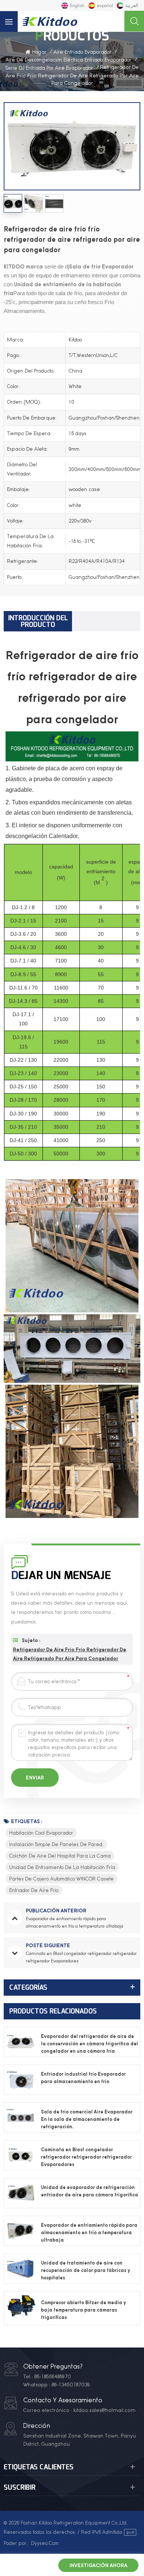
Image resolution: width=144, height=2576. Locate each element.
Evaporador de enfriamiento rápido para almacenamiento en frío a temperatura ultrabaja (89, 2233)
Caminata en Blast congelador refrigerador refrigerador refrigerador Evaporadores (86, 2157)
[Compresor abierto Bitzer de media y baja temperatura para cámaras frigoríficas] (21, 2308)
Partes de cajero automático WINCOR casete (61, 1879)
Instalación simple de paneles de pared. (56, 1844)
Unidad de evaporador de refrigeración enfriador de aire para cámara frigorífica (90, 2191)
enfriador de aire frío (34, 1890)
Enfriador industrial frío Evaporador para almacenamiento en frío (83, 2078)
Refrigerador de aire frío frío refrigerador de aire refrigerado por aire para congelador (70, 1654)
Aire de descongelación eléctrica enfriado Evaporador (68, 60)
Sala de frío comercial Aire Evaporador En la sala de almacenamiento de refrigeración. (87, 2119)
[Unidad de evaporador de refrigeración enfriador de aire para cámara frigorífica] (21, 2193)
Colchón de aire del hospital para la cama (60, 1856)
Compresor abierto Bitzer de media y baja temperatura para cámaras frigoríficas (83, 2310)
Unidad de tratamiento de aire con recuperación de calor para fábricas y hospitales (85, 2270)
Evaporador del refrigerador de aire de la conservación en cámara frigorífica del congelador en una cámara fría (90, 2044)
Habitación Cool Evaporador (41, 1833)
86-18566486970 (53, 2376)
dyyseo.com (45, 2543)
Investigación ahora (98, 2565)
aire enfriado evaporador (83, 52)
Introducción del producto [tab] (38, 621)
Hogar (39, 52)
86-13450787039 (71, 2385)
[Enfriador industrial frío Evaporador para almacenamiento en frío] (21, 2080)
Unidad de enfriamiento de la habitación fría (62, 1867)
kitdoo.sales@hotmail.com (104, 2410)
